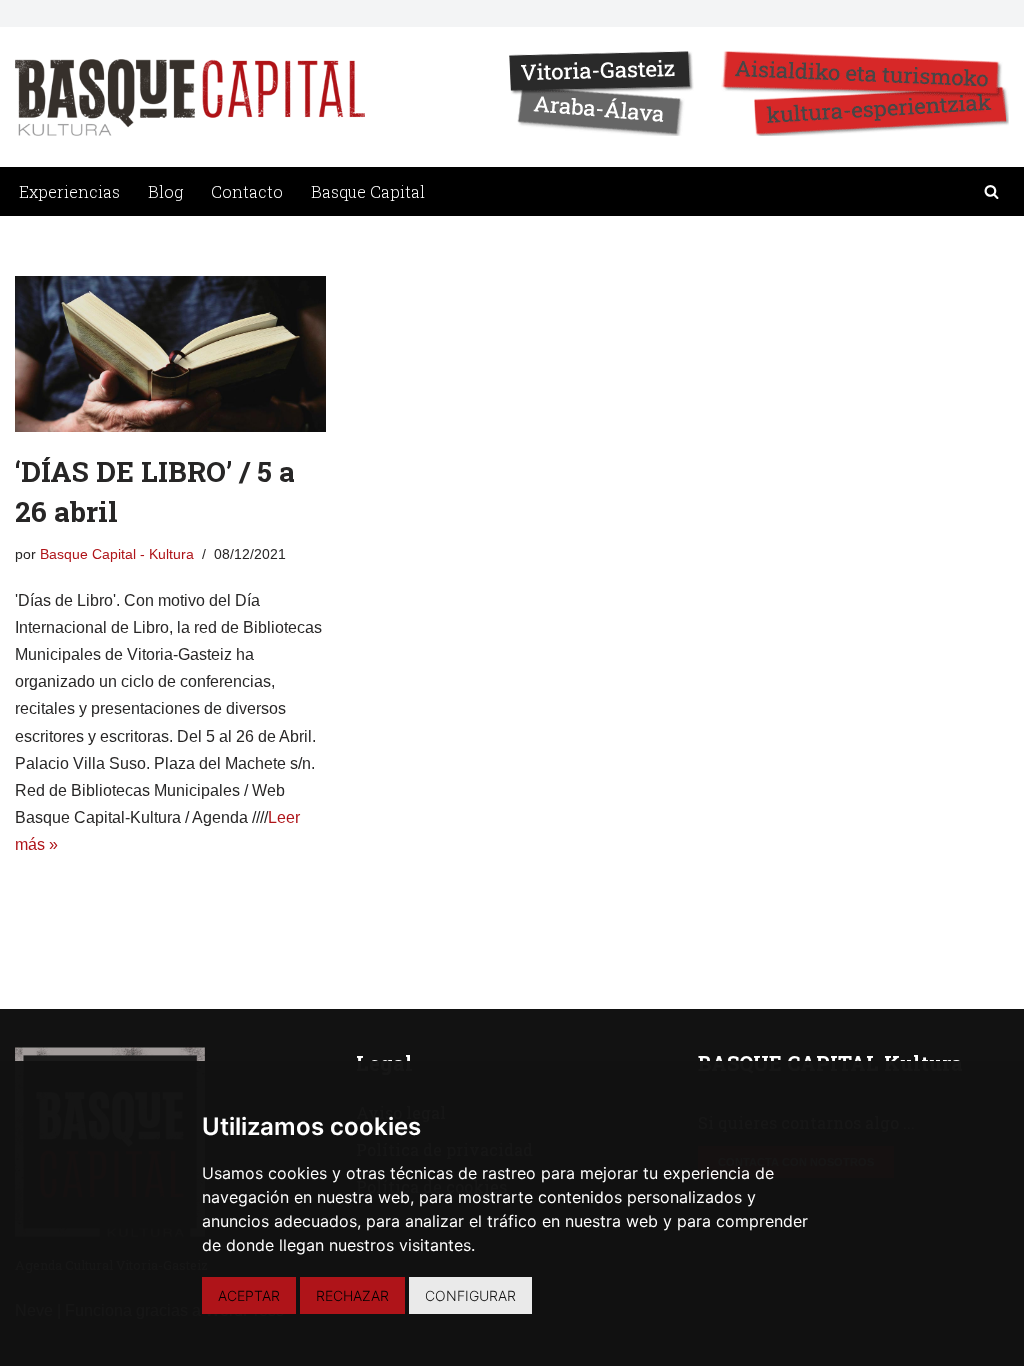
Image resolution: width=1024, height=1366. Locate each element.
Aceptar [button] (249, 1295)
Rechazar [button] (352, 1295)
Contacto (247, 191)
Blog (165, 191)
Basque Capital (368, 191)
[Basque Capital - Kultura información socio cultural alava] (190, 97)
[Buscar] (991, 191)
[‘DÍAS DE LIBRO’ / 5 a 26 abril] (170, 354)
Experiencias (69, 191)
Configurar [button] (470, 1295)
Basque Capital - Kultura (117, 554)
